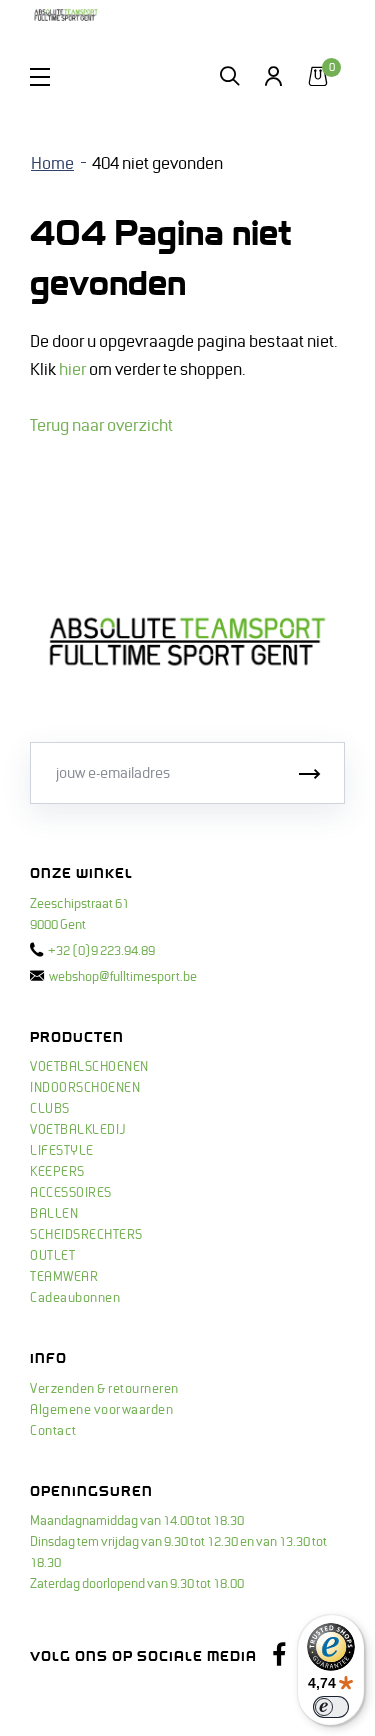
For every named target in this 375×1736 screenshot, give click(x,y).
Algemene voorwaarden (101, 1410)
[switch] (331, 1707)
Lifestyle (62, 1151)
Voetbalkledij (78, 1130)
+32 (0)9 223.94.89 (101, 951)
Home (52, 164)
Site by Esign (68, 1701)
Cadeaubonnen (75, 1298)
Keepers (57, 1172)
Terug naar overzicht (101, 426)
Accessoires (71, 1193)
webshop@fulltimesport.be (123, 977)
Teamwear (64, 1277)
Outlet (52, 1256)
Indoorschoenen (85, 1088)
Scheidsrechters (86, 1235)
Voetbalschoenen (89, 1067)
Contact (53, 1431)
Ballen (54, 1214)
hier (72, 370)
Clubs (50, 1109)
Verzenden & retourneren (104, 1389)
